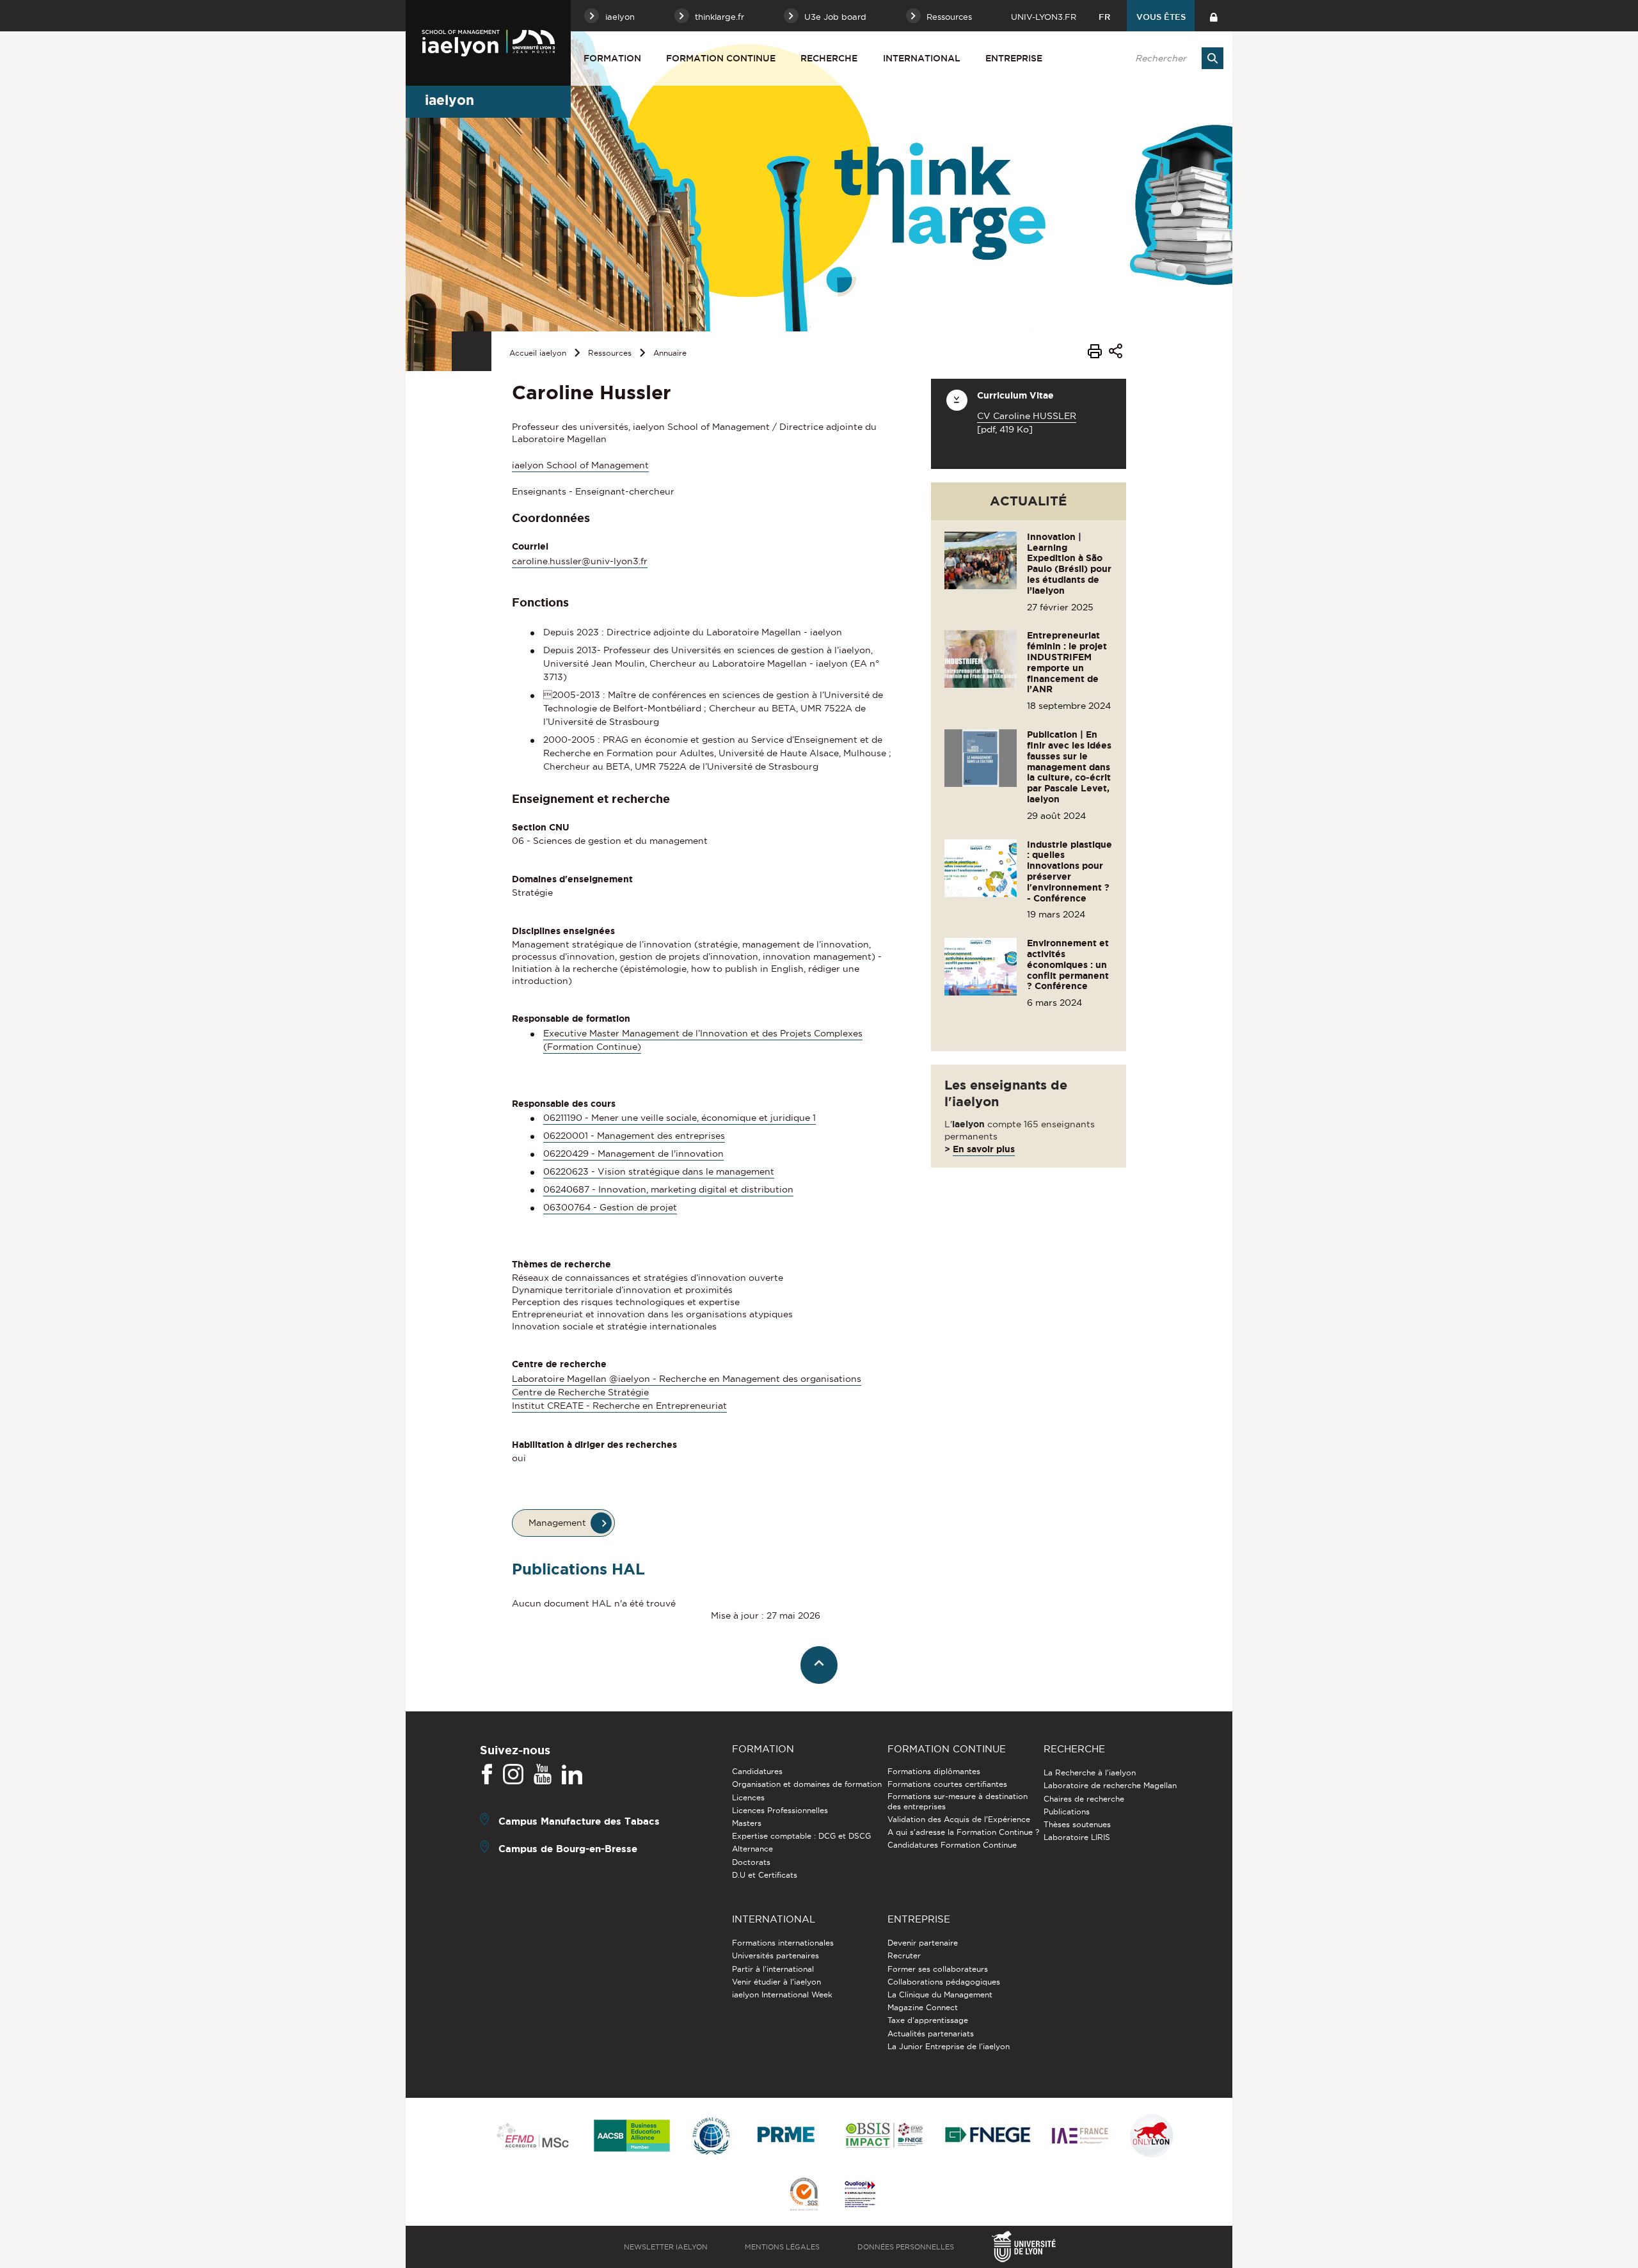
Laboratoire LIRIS (1077, 1837)
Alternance (752, 1849)
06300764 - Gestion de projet (610, 1207)
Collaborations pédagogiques (944, 1982)
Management (557, 1523)
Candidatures (757, 1771)
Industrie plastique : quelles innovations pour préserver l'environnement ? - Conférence (1069, 871)
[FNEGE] (988, 2137)
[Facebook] (487, 1775)
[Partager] (1116, 353)
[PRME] (787, 2137)
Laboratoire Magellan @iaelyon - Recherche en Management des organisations (687, 1379)
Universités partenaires (775, 1955)
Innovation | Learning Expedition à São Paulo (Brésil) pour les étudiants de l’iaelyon (1069, 564)
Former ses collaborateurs (938, 1969)
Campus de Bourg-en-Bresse (568, 1849)
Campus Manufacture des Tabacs (579, 1821)
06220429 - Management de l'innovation (633, 1154)
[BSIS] (884, 2136)
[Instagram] (513, 1775)
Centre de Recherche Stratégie (580, 1392)
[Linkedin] (572, 1775)
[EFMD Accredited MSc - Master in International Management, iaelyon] (533, 2136)
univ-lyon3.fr (1044, 17)
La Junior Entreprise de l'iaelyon (949, 2046)
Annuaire (670, 353)
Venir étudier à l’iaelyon (776, 1982)
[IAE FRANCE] (1080, 2137)
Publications (1067, 1812)
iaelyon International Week (782, 1994)
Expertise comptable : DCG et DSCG (801, 1836)
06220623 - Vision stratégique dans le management (659, 1171)
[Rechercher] (1213, 58)
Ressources (610, 353)
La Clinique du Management (940, 1994)
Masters (747, 1823)
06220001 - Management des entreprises (634, 1136)
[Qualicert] (804, 2195)
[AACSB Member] (632, 2137)
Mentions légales (782, 2247)
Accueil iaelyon (538, 353)
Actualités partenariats (931, 2034)
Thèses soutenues (1077, 1824)
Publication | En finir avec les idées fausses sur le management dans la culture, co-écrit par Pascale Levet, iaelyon (1069, 767)
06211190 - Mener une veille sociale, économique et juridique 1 (680, 1118)
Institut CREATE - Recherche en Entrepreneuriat (619, 1406)
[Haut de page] (819, 1665)
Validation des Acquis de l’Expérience (959, 1819)
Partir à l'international (773, 1969)
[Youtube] (543, 1775)
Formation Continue (721, 58)
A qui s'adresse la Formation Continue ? (963, 1832)
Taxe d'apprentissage (928, 2020)
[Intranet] (1213, 16)
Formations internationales (783, 1943)
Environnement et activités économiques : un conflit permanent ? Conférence (1068, 964)
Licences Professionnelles (780, 1810)
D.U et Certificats (765, 1875)
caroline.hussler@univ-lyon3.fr (580, 561)
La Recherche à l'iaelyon (1090, 1772)
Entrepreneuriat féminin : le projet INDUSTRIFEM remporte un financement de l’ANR (1067, 662)
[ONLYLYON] (1152, 2137)
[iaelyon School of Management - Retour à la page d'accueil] (488, 43)
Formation (612, 58)
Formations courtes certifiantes (947, 1784)
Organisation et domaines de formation (807, 1784)
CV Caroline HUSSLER (1027, 416)
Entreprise (1014, 58)
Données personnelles (906, 2247)
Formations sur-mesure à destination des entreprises (958, 1801)
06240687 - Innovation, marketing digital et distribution (668, 1189)
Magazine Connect (923, 2007)
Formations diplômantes (934, 1771)
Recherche (829, 58)
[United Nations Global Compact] (711, 2137)
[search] (1173, 58)
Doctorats (751, 1862)
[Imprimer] (1095, 353)
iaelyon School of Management (580, 465)
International (922, 58)
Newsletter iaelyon (666, 2247)
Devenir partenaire (923, 1943)
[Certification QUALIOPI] (860, 2195)
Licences (748, 1797)
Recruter (904, 1955)
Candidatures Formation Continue (952, 1845)
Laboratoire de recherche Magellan (1110, 1785)
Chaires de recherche (1084, 1799)
